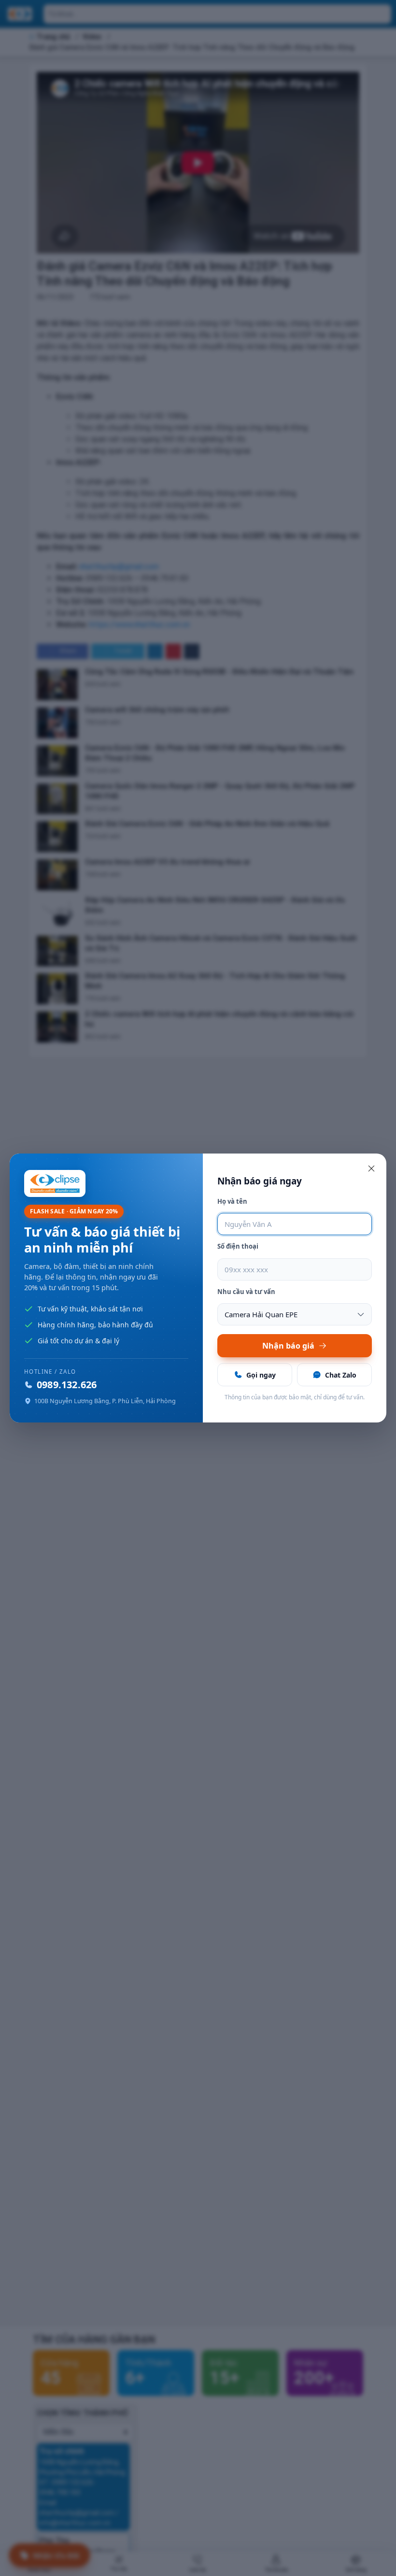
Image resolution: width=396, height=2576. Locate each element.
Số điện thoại (238, 1246)
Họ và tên (232, 1201)
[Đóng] (371, 1168)
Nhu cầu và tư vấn (246, 1292)
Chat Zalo (341, 1375)
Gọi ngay (261, 1375)
